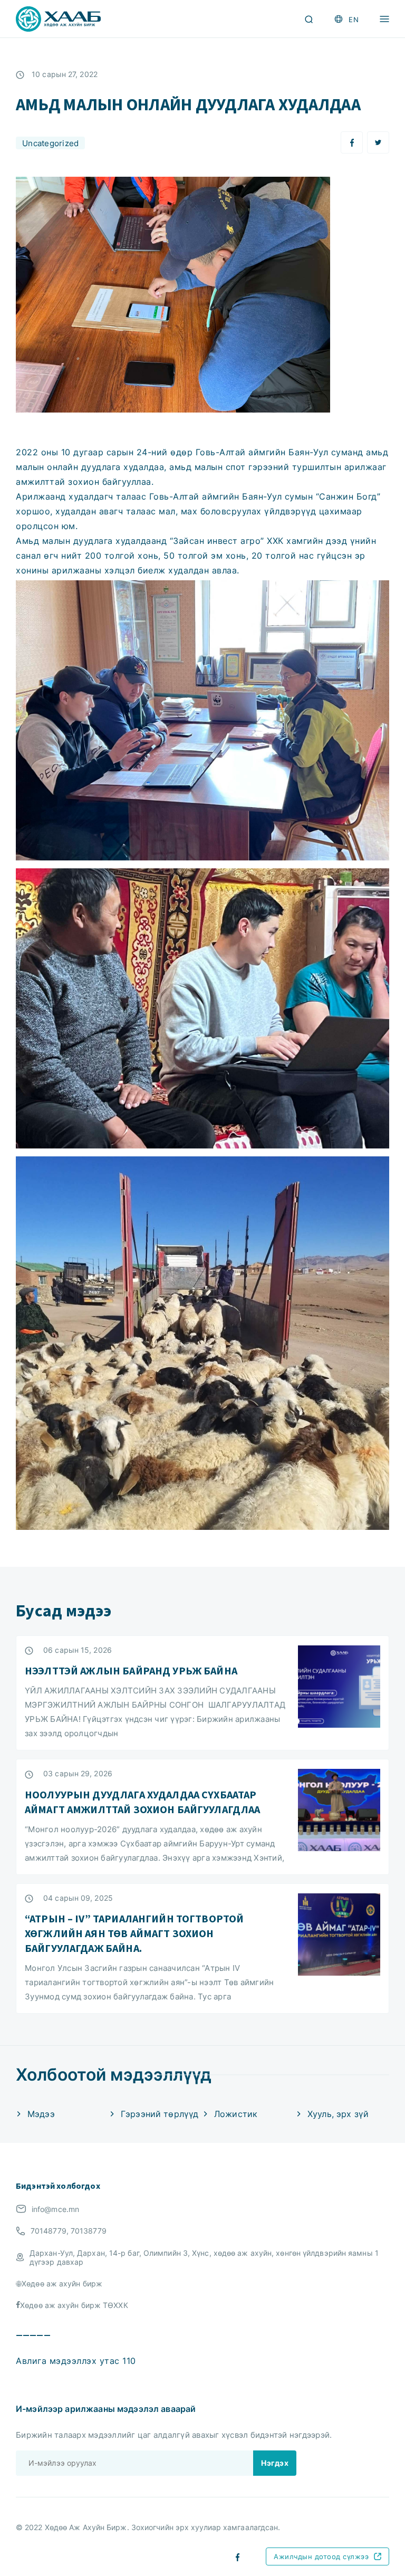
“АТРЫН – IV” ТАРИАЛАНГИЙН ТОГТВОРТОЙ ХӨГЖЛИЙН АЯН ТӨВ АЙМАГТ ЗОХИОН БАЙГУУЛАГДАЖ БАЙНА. (134, 1933)
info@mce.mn (55, 2209)
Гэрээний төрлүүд (160, 2114)
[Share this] (352, 142)
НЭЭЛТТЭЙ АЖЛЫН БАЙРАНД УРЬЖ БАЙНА (131, 1670)
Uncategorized (50, 143)
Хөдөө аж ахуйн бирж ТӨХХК (74, 2305)
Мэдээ (41, 2114)
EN (354, 20)
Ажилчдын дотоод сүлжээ (321, 2556)
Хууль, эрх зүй (338, 2114)
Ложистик (236, 2114)
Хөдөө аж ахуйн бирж (62, 2283)
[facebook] (238, 2556)
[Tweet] (378, 142)
